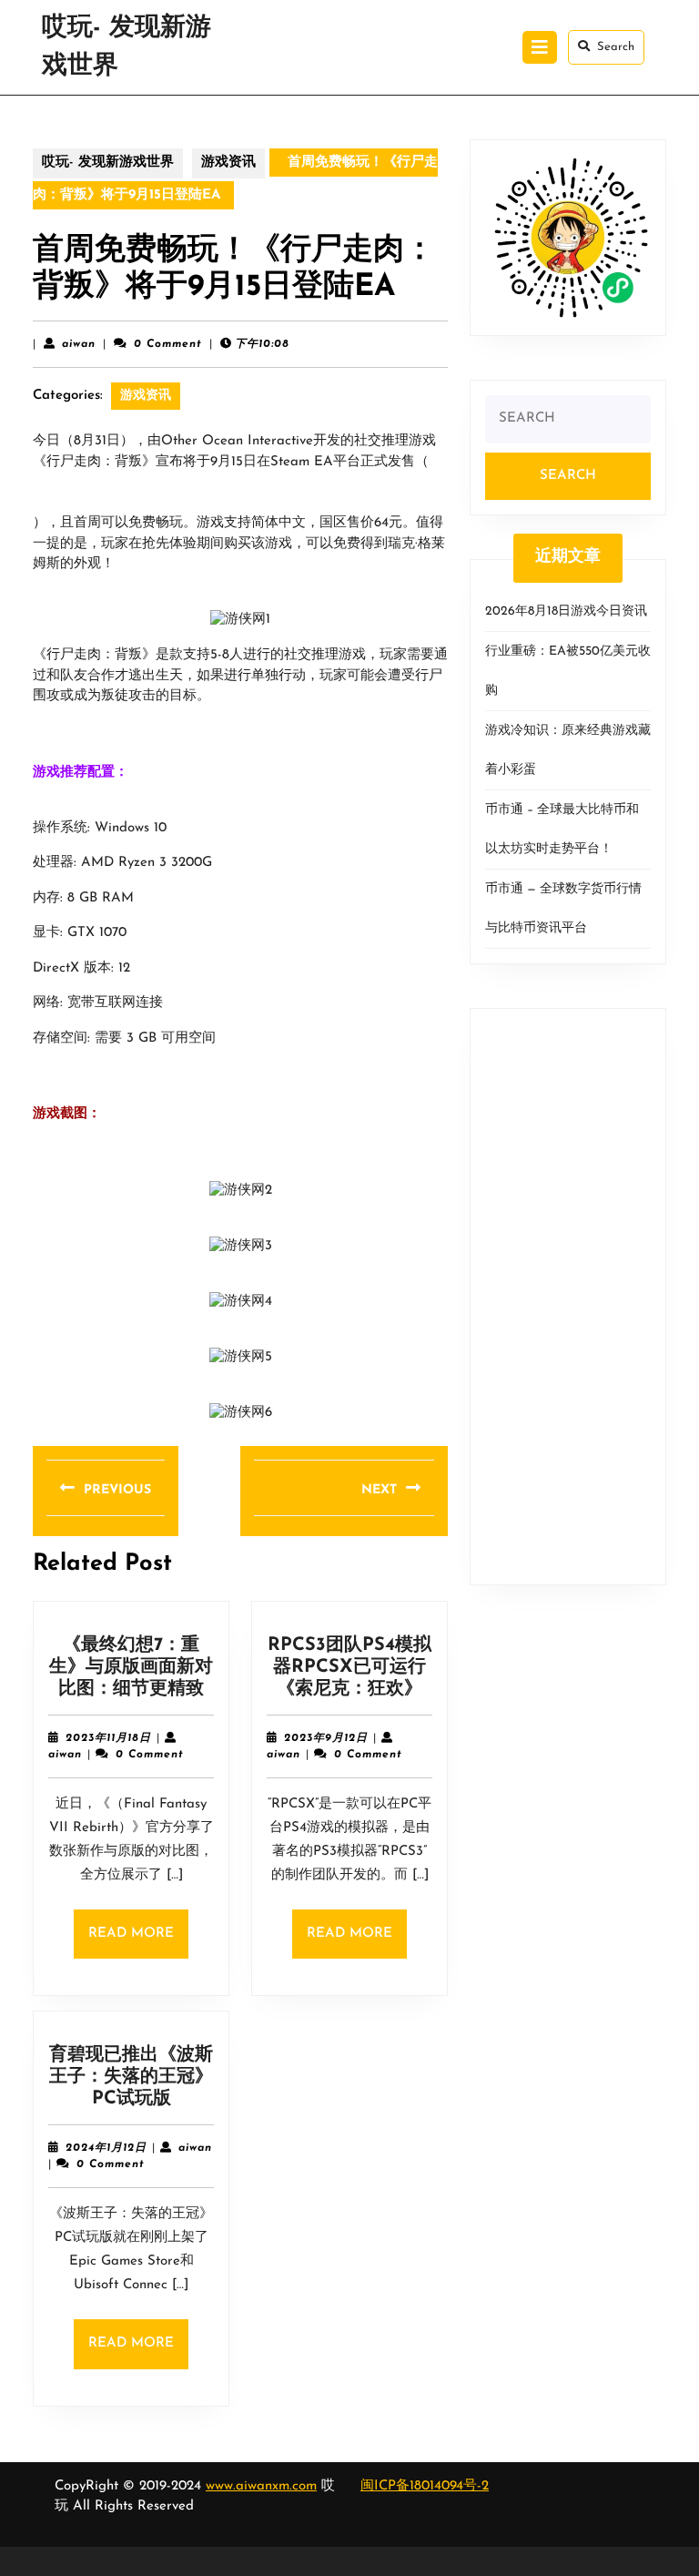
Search (616, 47)
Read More (138, 1943)
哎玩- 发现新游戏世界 (108, 163)
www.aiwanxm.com (261, 2486)
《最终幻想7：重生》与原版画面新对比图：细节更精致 (131, 1667)
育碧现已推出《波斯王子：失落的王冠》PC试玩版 (131, 2077)
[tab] (540, 47)
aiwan (79, 344)
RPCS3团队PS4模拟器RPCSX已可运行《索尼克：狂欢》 (349, 1667)
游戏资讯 (228, 163)
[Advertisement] (568, 1297)
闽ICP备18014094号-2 (425, 2486)
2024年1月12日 (106, 2148)
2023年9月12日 (326, 1738)
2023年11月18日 (108, 1738)
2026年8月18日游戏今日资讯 (566, 611)
